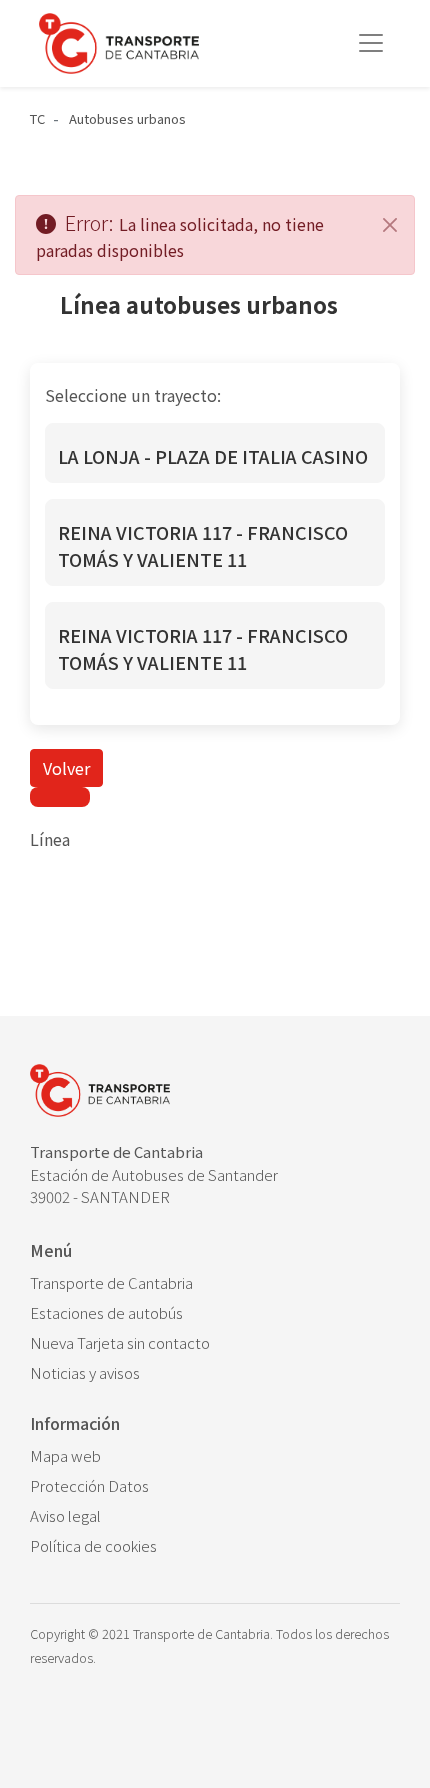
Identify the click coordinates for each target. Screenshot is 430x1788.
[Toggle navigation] (371, 43)
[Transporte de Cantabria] (119, 43)
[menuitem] (215, 1283)
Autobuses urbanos (127, 118)
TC (37, 118)
